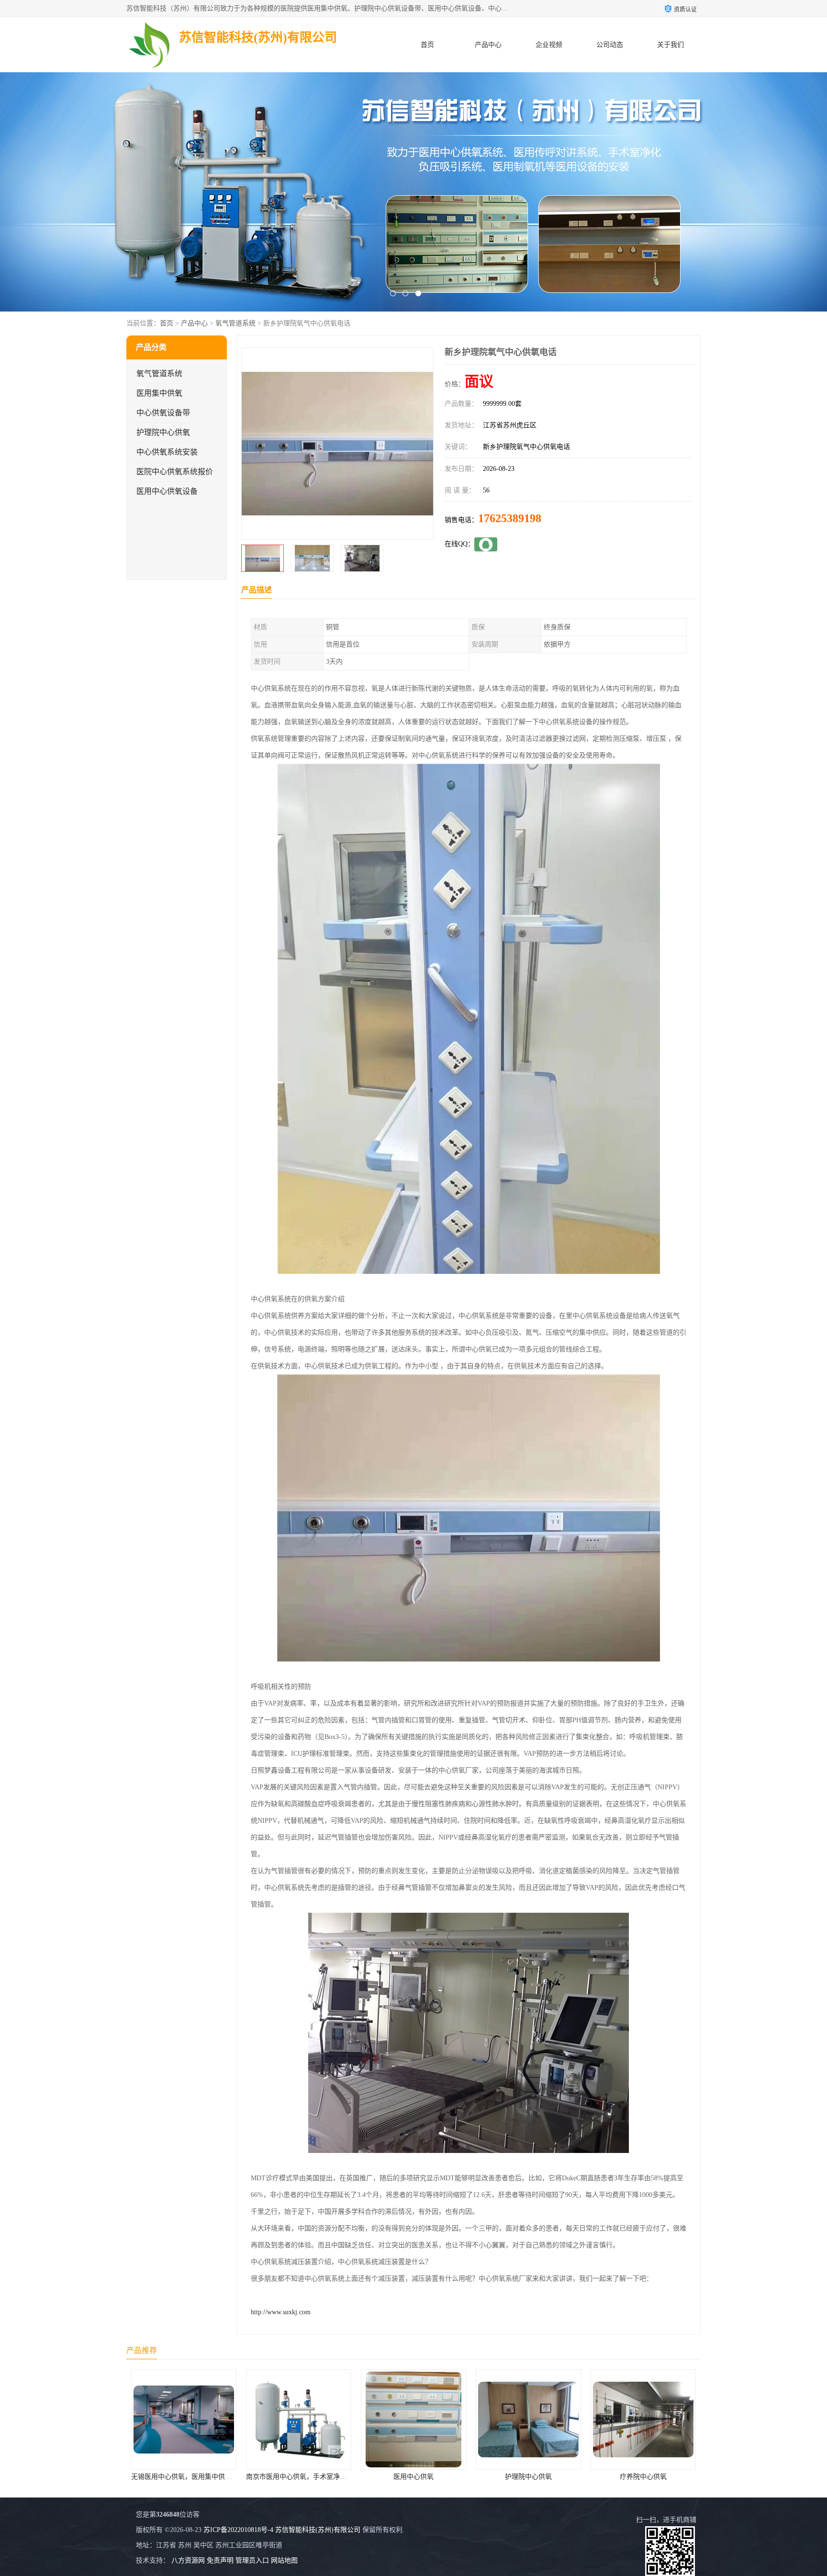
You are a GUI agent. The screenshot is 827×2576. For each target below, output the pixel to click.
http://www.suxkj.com (281, 2312)
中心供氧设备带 (163, 413)
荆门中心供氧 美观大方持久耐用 (528, 2477)
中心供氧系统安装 (167, 452)
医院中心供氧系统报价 (175, 472)
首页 (427, 45)
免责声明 (220, 2560)
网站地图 (284, 2560)
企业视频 (549, 45)
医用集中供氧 (159, 393)
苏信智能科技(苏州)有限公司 (318, 2530)
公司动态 (610, 45)
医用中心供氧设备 (167, 491)
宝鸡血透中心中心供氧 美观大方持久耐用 (652, 2477)
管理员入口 (252, 2560)
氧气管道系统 (235, 323)
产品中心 (488, 45)
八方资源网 (188, 2560)
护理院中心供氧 (163, 432)
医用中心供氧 (184, 2477)
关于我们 (671, 45)
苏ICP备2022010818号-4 (238, 2530)
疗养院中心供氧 (413, 2477)
